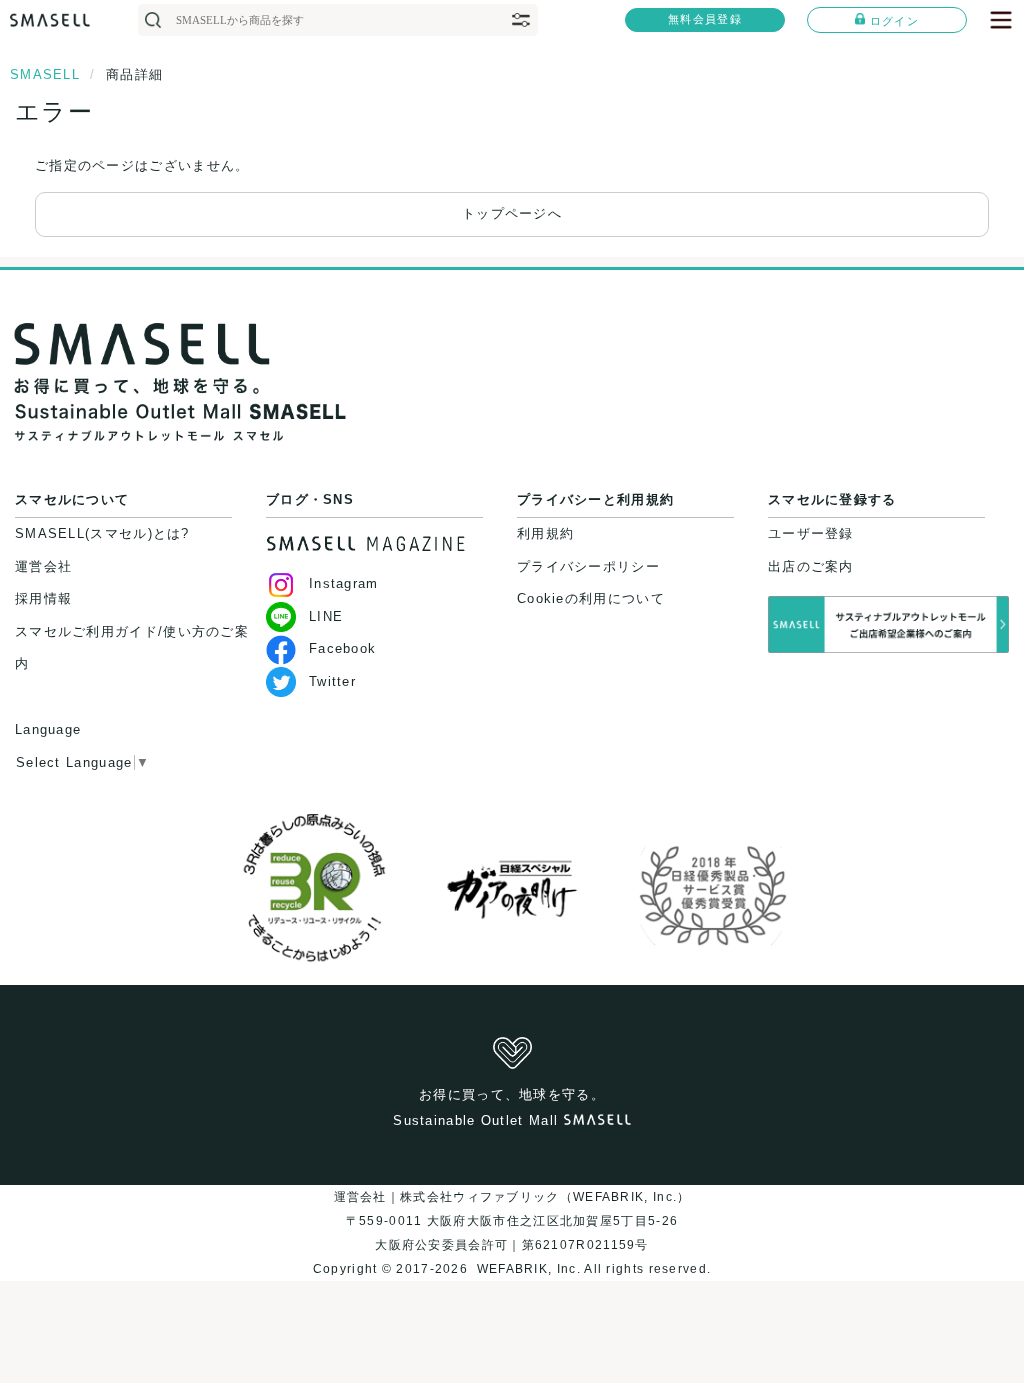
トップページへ (512, 213)
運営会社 (43, 566)
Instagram (344, 583)
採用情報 (43, 598)
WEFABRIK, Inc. (528, 1269)
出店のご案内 (811, 566)
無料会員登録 (705, 19)
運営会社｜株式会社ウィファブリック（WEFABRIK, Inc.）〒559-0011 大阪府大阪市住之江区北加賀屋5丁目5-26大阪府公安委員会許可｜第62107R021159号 (512, 1221)
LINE (326, 616)
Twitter (332, 681)
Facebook (342, 648)
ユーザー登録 (811, 533)
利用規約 (545, 533)
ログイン (894, 21)
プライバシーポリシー (588, 566)
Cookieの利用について (591, 598)
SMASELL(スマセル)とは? (102, 533)
